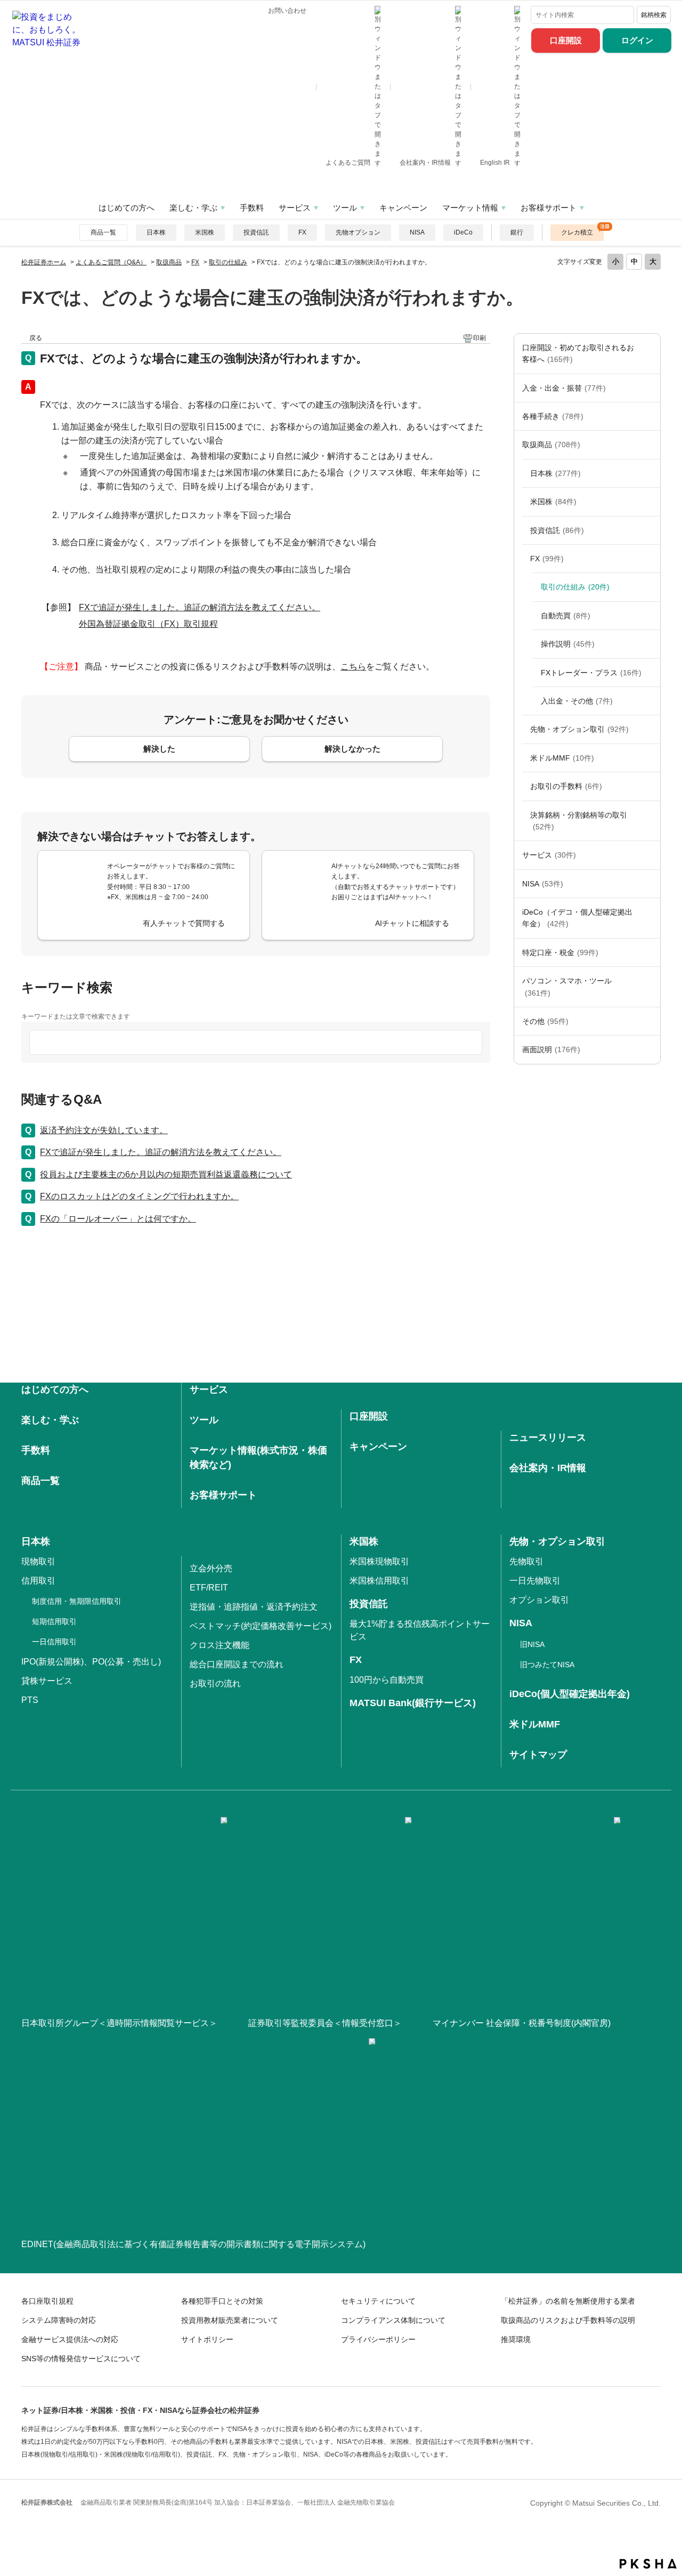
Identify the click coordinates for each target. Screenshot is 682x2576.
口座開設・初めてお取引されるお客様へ (578, 353)
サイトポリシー (207, 2339)
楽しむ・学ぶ (193, 208)
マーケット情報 (470, 208)
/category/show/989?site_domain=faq (649, 1049)
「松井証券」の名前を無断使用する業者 (568, 2301)
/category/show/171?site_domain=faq (649, 855)
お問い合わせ (287, 11)
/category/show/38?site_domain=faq (649, 952)
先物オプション (358, 232)
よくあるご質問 (349, 163)
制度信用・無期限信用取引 (77, 1601)
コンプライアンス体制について (393, 2320)
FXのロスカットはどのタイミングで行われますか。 (139, 1196)
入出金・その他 (577, 701)
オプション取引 (539, 1600)
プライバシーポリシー (378, 2339)
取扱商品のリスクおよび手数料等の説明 (568, 2320)
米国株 (205, 232)
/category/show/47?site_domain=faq (649, 445)
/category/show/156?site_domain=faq (649, 729)
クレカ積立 (577, 232)
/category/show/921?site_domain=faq (649, 388)
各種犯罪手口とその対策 (222, 2301)
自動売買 (566, 616)
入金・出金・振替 (564, 388)
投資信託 (256, 232)
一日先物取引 (535, 1581)
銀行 (517, 232)
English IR (496, 163)
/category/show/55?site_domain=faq (649, 987)
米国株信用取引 (379, 1581)
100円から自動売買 (387, 1680)
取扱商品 (169, 262)
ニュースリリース (548, 1438)
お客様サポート (549, 208)
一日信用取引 (54, 1642)
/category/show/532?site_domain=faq (649, 530)
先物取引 (526, 1561)
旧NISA (532, 1644)
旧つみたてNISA (547, 1665)
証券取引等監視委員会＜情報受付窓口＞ (325, 2023)
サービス (295, 208)
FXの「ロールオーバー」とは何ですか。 (118, 1219)
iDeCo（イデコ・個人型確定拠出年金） (577, 918)
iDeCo (463, 232)
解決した (159, 749)
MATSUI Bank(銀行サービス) (413, 1703)
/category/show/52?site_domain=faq (649, 1021)
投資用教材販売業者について (230, 2320)
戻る (36, 338)
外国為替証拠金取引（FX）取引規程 (148, 624)
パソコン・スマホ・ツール (567, 987)
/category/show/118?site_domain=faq (649, 416)
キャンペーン (403, 208)
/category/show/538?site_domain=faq (649, 884)
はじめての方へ (127, 208)
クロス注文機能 (220, 1645)
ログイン (637, 40)
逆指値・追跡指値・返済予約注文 (254, 1607)
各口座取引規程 (47, 2301)
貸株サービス (47, 1681)
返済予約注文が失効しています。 (104, 1130)
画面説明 (551, 1049)
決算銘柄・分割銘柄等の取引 (579, 821)
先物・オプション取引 (579, 729)
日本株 (156, 232)
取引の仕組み (228, 262)
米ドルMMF (562, 758)
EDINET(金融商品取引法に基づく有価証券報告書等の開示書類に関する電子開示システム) (193, 2244)
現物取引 (38, 1561)
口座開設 (566, 40)
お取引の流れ (215, 1683)
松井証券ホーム (44, 262)
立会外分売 (211, 1568)
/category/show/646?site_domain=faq (649, 918)
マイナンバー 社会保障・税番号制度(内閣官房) (522, 2023)
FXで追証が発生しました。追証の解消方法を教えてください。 (200, 607)
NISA (417, 232)
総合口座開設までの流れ (237, 1664)
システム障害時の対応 (59, 2320)
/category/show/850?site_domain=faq (649, 502)
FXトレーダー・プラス (591, 673)
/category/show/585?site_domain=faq (649, 354)
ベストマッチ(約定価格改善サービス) (261, 1626)
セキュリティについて (378, 2301)
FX (302, 232)
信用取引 (38, 1581)
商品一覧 (103, 232)
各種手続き (553, 416)
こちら (353, 667)
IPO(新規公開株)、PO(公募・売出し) (91, 1662)
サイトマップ (538, 1755)
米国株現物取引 (379, 1561)
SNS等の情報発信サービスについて (81, 2359)
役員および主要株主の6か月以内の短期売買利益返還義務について (166, 1174)
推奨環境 (516, 2339)
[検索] (624, 15)
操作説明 (568, 644)
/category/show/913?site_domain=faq (649, 473)
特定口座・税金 (560, 952)
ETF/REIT (209, 1588)
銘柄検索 (654, 15)
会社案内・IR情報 (426, 163)
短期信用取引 (54, 1621)
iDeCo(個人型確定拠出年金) (570, 1694)
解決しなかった (352, 749)
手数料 (252, 208)
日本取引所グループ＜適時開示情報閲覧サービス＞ (119, 2023)
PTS (30, 1700)
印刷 (480, 338)
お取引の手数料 (566, 786)
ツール (345, 208)
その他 (545, 1021)
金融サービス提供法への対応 (70, 2339)
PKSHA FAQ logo (648, 2564)
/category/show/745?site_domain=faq (649, 559)
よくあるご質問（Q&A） (111, 262)
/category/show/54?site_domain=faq (649, 821)
